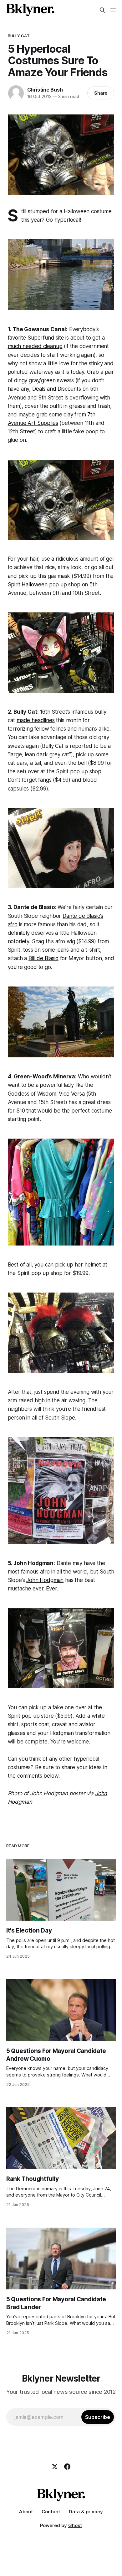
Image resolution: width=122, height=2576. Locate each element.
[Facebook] (67, 2467)
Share (101, 93)
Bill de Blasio (43, 958)
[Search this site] (102, 10)
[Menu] (113, 10)
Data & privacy (86, 2512)
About (26, 2512)
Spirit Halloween (28, 584)
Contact (51, 2512)
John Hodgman (45, 1580)
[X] (55, 2467)
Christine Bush (45, 90)
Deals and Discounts (57, 389)
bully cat (19, 36)
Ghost (75, 2525)
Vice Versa (72, 1094)
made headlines (36, 720)
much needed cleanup (35, 346)
